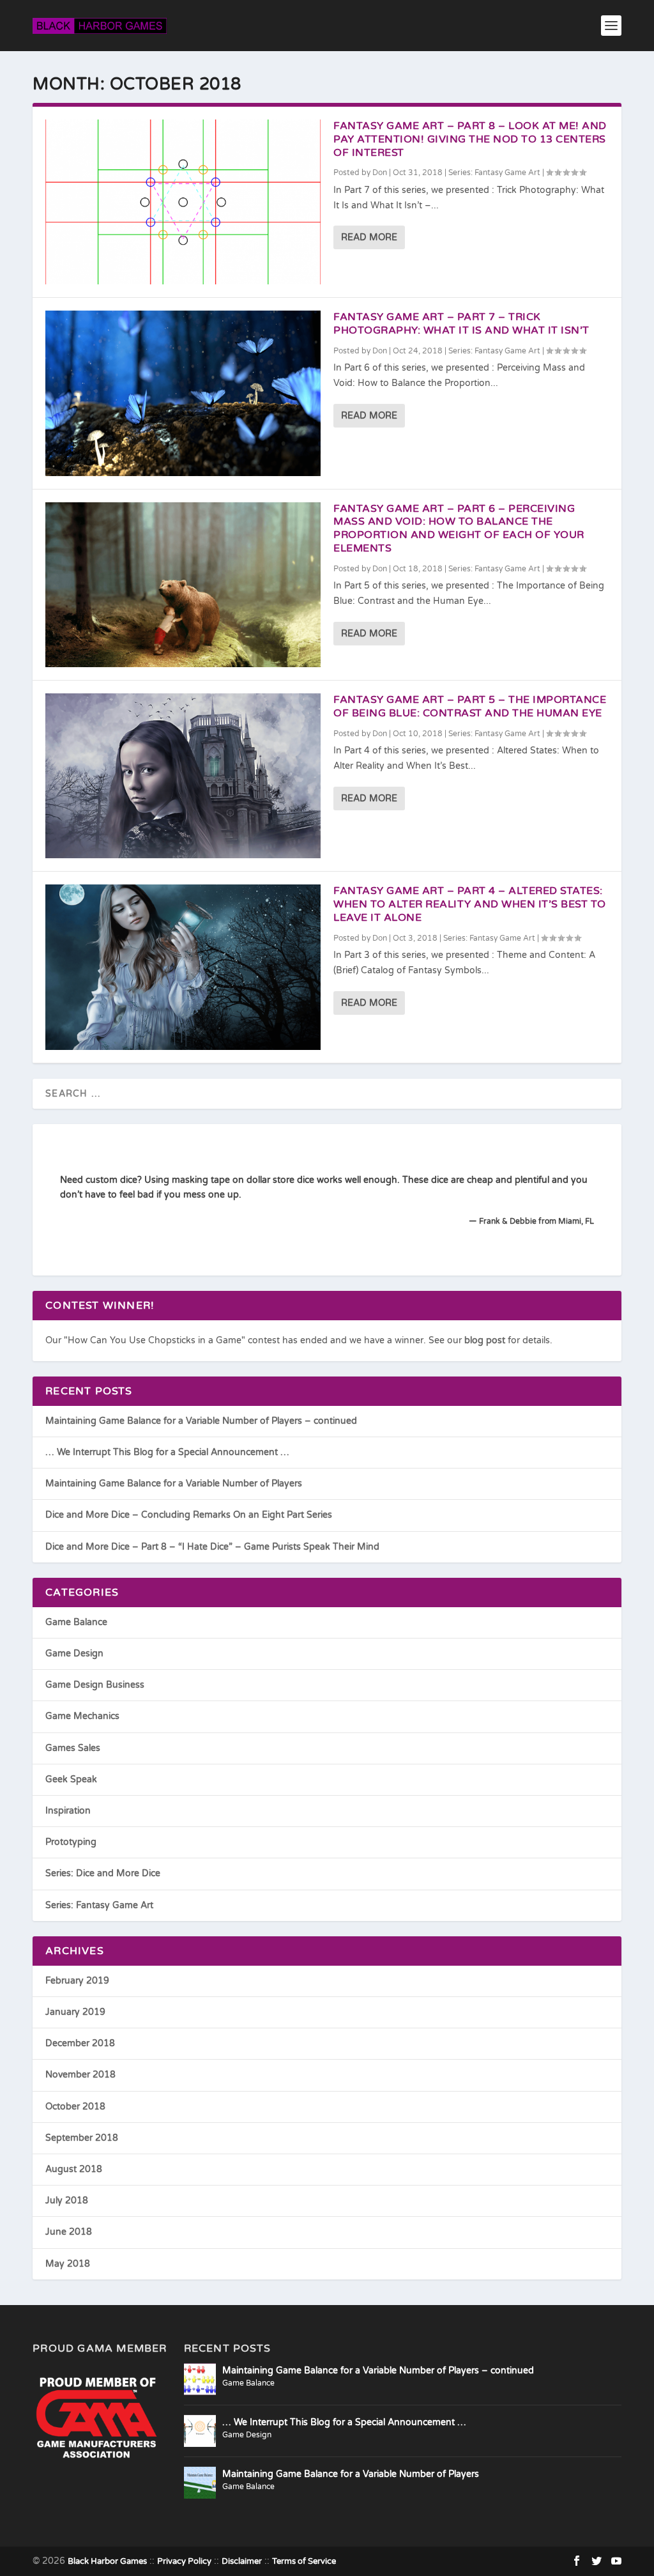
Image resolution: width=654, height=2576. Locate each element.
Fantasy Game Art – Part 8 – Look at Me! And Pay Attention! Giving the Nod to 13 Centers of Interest (470, 139)
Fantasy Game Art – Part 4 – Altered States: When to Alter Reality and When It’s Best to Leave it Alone (470, 904)
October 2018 (75, 2107)
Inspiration (68, 1811)
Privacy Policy (184, 2561)
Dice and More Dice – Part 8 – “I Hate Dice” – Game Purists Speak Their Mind (212, 1547)
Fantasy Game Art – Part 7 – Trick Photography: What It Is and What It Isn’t (461, 324)
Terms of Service (304, 2561)
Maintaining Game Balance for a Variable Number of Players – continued (201, 1421)
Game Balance (76, 1622)
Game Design (74, 1654)
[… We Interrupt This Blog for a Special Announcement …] (200, 2431)
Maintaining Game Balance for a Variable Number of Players (174, 1484)
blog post (485, 1340)
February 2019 (77, 1981)
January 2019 (75, 2012)
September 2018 (82, 2138)
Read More (369, 237)
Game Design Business (95, 1685)
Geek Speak (71, 1779)
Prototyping (71, 1842)
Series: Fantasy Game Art (494, 173)
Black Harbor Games (107, 2561)
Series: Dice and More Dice (103, 1873)
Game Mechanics (82, 1716)
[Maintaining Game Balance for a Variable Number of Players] (200, 2483)
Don (380, 173)
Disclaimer (242, 2561)
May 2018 (68, 2264)
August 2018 (74, 2169)
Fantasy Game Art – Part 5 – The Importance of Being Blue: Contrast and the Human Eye (470, 706)
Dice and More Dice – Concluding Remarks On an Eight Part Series (189, 1515)
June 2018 (69, 2232)
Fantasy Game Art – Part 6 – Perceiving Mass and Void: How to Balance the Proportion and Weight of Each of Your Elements (459, 528)
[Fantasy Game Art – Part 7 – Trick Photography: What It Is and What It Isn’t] (183, 393)
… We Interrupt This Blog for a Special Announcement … (167, 1452)
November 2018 (80, 2075)
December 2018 (80, 2043)
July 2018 (67, 2201)
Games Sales (73, 1748)
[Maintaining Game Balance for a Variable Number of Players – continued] (200, 2379)
